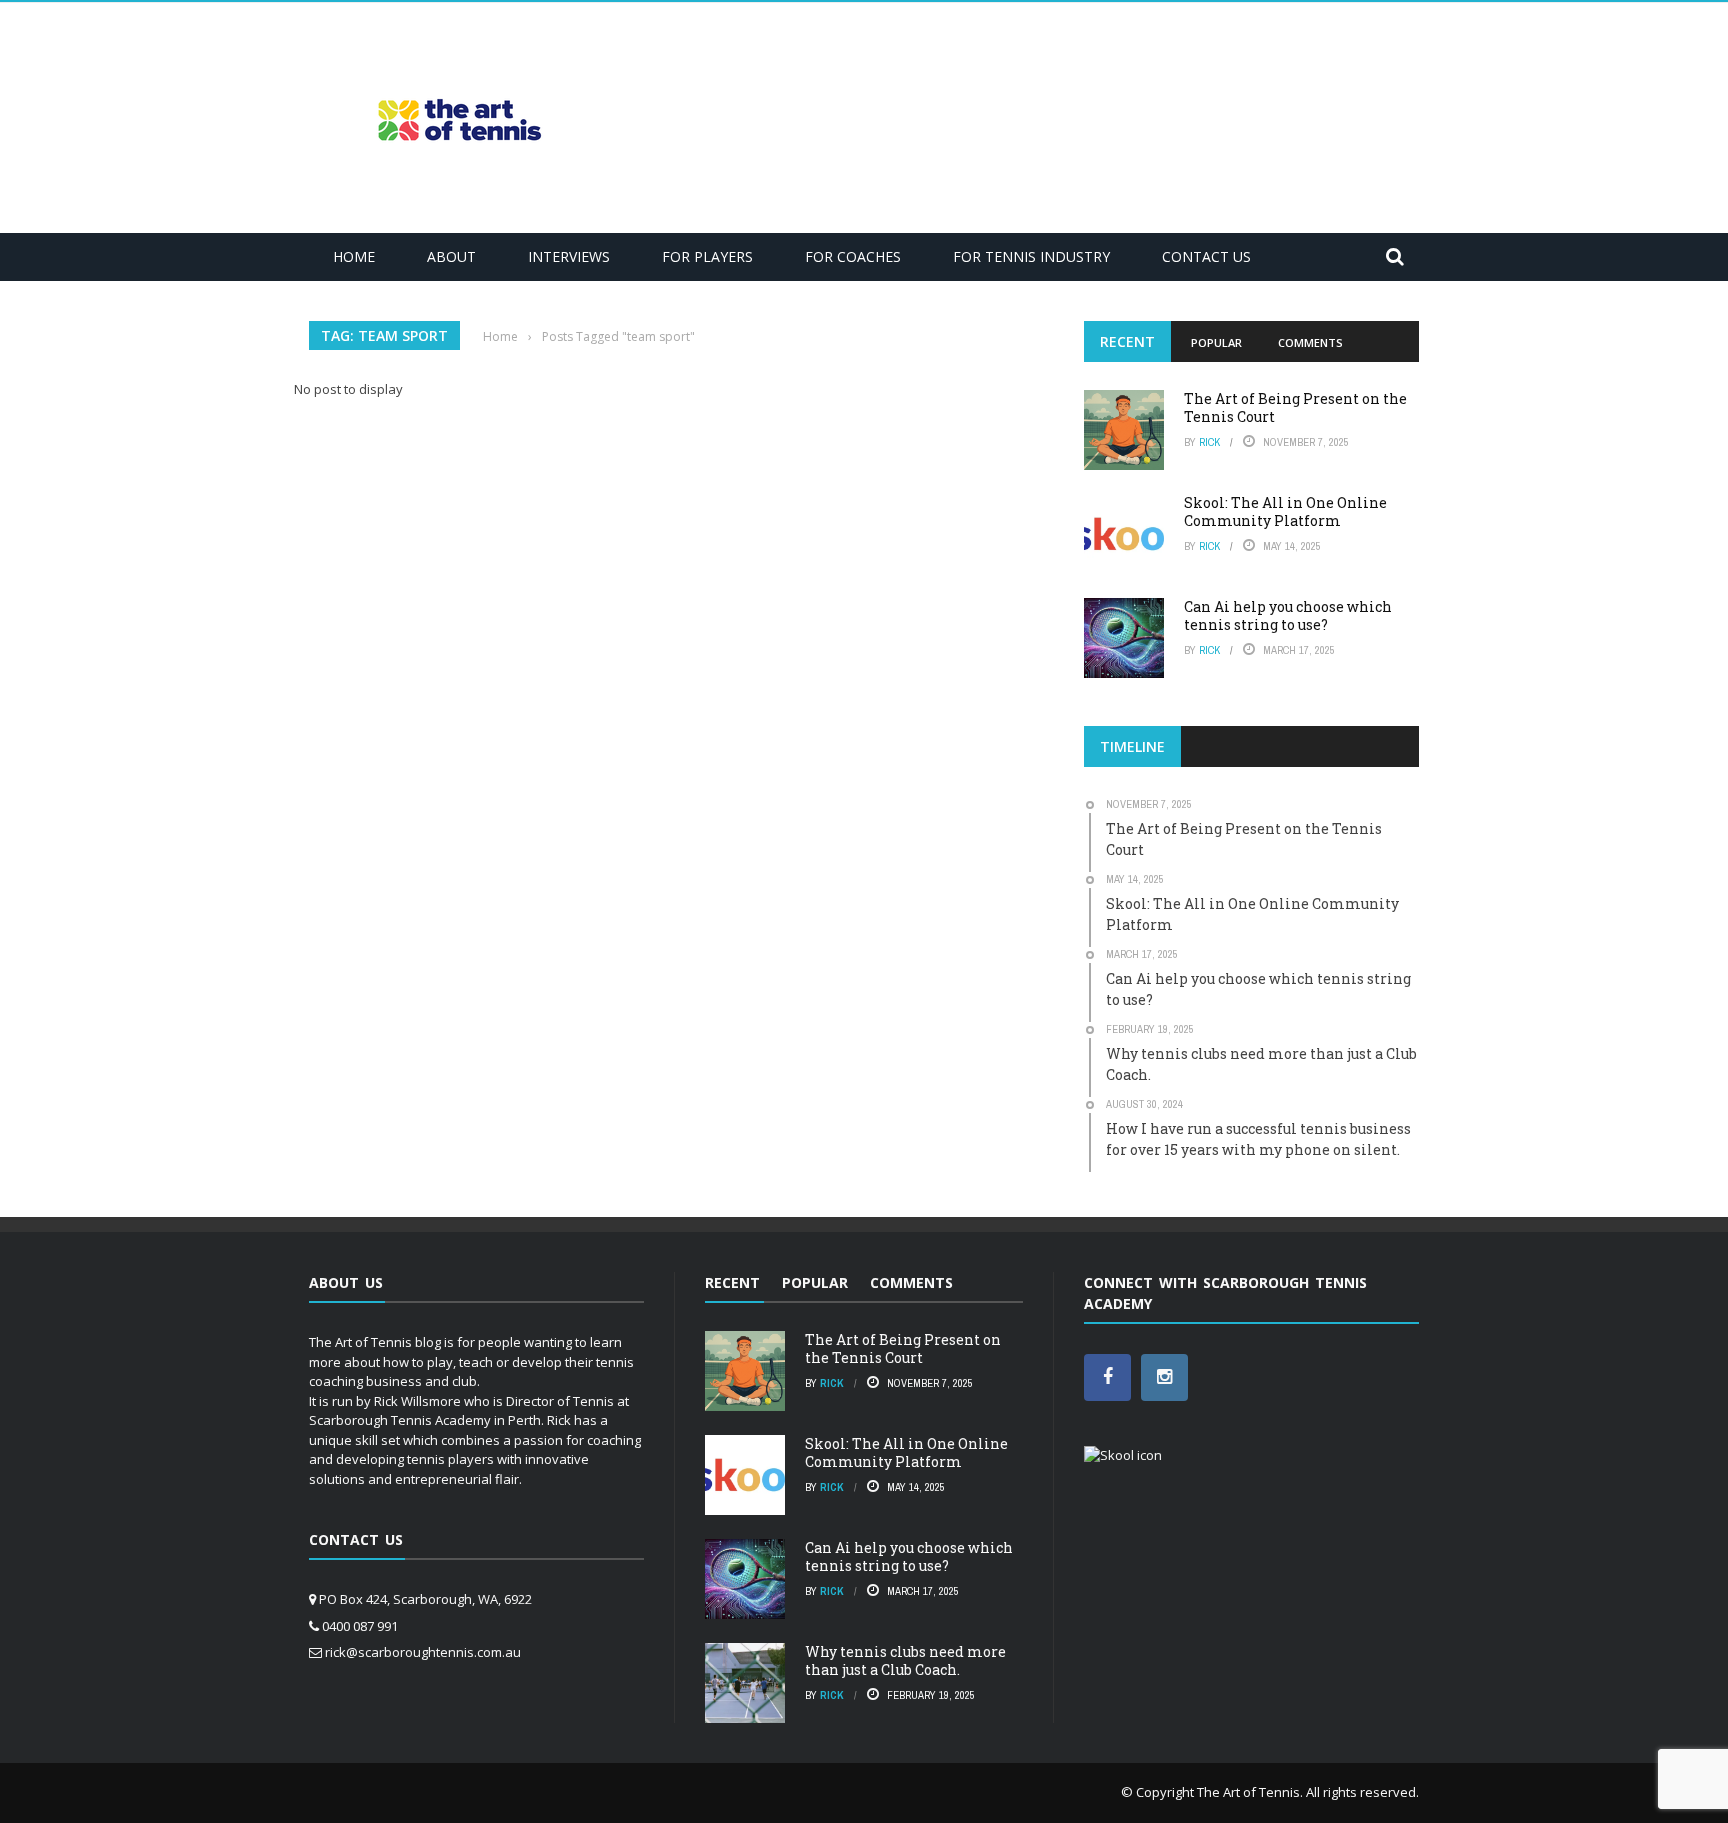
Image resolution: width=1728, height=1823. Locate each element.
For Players (707, 256)
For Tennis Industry (1031, 256)
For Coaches (853, 256)
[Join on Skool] (1123, 1454)
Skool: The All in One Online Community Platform (1285, 511)
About (451, 256)
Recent (1127, 341)
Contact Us (1206, 256)
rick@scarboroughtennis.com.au (423, 1652)
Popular (1216, 342)
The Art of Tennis (1248, 1792)
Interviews (569, 256)
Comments (1310, 342)
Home (354, 256)
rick (1209, 442)
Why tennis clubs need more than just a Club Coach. (905, 1660)
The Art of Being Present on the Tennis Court (1295, 407)
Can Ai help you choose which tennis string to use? (1288, 615)
